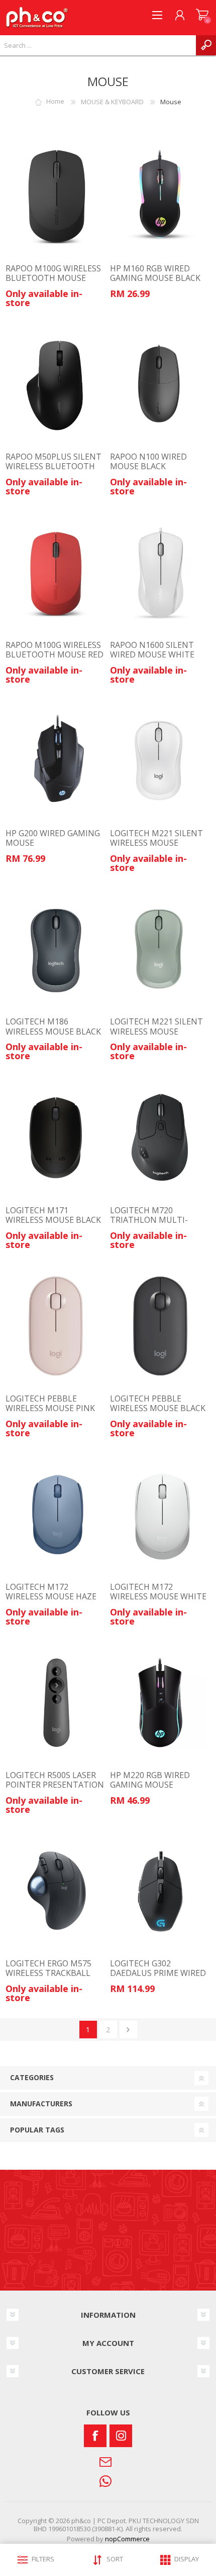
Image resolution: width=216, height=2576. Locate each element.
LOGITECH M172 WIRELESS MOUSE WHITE (158, 1592)
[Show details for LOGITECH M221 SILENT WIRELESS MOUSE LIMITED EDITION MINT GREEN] (160, 949)
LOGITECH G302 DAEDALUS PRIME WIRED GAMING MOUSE (158, 1973)
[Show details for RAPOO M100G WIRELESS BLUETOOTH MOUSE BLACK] (56, 195)
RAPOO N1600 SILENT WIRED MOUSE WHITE (152, 650)
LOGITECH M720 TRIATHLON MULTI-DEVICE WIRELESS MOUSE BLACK (159, 1225)
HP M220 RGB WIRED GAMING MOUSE (150, 1780)
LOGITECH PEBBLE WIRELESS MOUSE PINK (50, 1404)
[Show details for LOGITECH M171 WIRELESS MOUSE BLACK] (56, 1137)
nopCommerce (127, 2539)
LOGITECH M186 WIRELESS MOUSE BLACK (53, 1026)
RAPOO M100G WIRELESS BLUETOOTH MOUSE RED (55, 650)
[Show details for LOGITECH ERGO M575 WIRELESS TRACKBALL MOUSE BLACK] (56, 1891)
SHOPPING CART (202, 15)
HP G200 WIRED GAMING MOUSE (53, 838)
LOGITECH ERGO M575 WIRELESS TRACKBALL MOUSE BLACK (48, 1973)
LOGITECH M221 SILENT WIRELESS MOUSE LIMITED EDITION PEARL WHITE (157, 848)
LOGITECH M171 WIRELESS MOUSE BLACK (53, 1215)
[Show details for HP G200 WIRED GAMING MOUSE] (56, 761)
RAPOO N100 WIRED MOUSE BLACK (148, 462)
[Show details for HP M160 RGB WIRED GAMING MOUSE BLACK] (160, 195)
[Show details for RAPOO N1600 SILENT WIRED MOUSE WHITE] (160, 572)
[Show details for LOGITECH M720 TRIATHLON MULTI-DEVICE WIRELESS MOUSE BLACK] (160, 1137)
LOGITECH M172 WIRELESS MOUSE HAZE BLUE (51, 1597)
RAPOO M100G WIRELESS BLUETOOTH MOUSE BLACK (53, 278)
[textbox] (98, 45)
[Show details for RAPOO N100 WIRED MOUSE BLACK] (160, 384)
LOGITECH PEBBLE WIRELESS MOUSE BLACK (158, 1404)
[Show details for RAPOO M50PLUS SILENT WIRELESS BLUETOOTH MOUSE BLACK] (56, 384)
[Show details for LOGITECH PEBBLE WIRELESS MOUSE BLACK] (160, 1326)
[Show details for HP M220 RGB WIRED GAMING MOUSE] (160, 1703)
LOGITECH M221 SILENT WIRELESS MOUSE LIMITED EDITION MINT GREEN (156, 1036)
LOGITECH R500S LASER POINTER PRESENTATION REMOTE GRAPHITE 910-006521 (55, 1790)
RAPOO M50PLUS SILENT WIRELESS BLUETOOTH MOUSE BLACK (53, 467)
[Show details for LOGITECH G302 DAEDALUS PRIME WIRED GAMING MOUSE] (160, 1891)
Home (55, 102)
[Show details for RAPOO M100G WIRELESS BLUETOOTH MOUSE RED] (56, 572)
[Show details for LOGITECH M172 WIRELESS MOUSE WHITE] (160, 1514)
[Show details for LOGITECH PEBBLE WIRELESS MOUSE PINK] (56, 1326)
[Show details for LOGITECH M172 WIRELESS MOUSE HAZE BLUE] (56, 1514)
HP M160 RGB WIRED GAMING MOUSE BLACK (155, 273)
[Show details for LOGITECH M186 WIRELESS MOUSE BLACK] (56, 949)
